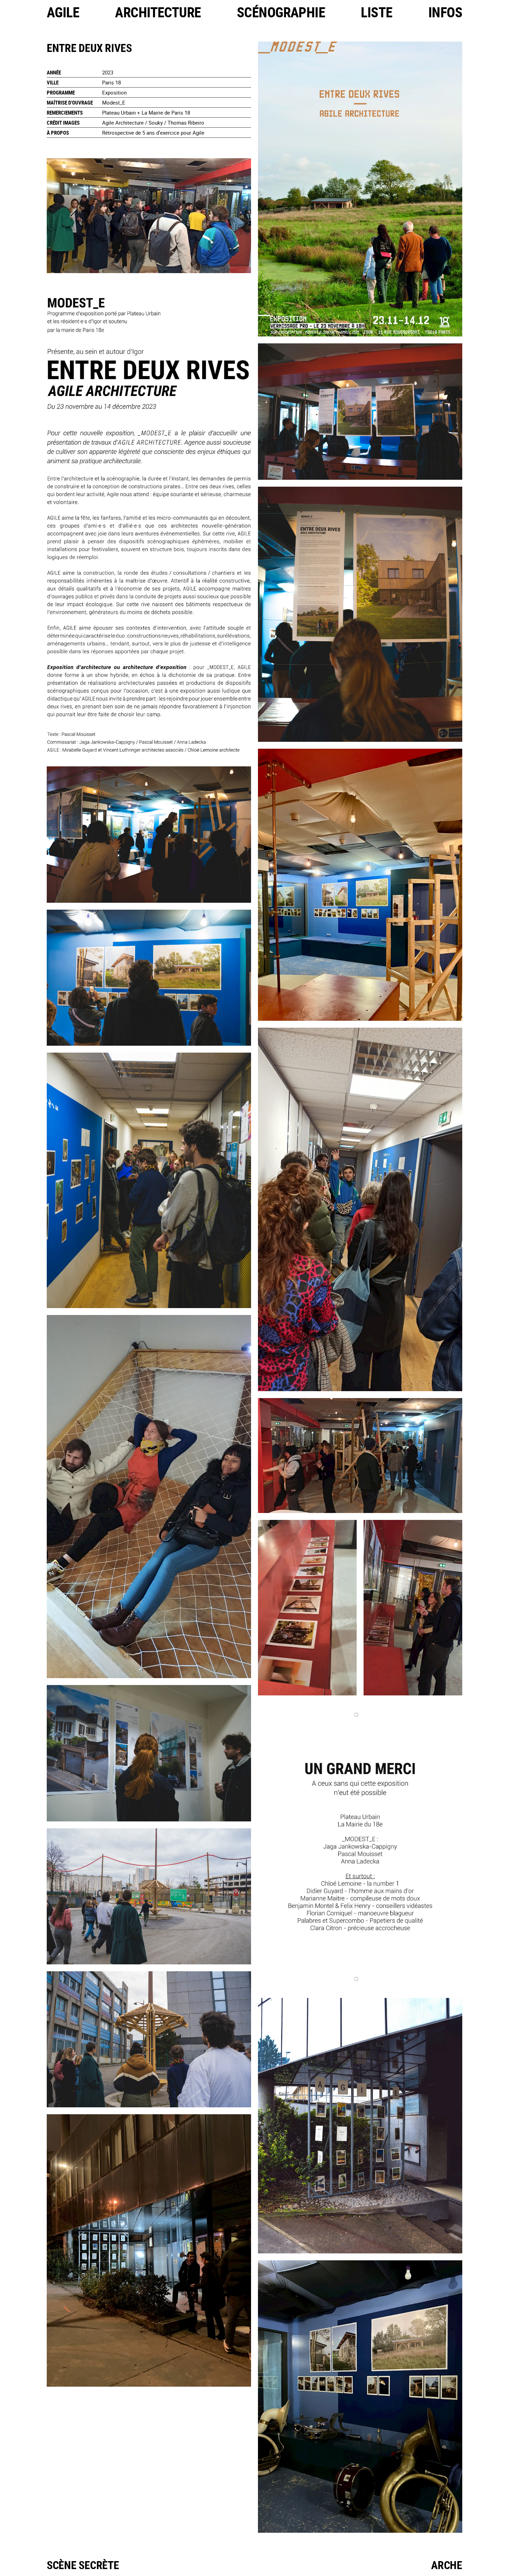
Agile (63, 12)
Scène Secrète (83, 2565)
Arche (447, 2565)
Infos (445, 12)
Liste (377, 12)
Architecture (158, 12)
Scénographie (281, 12)
